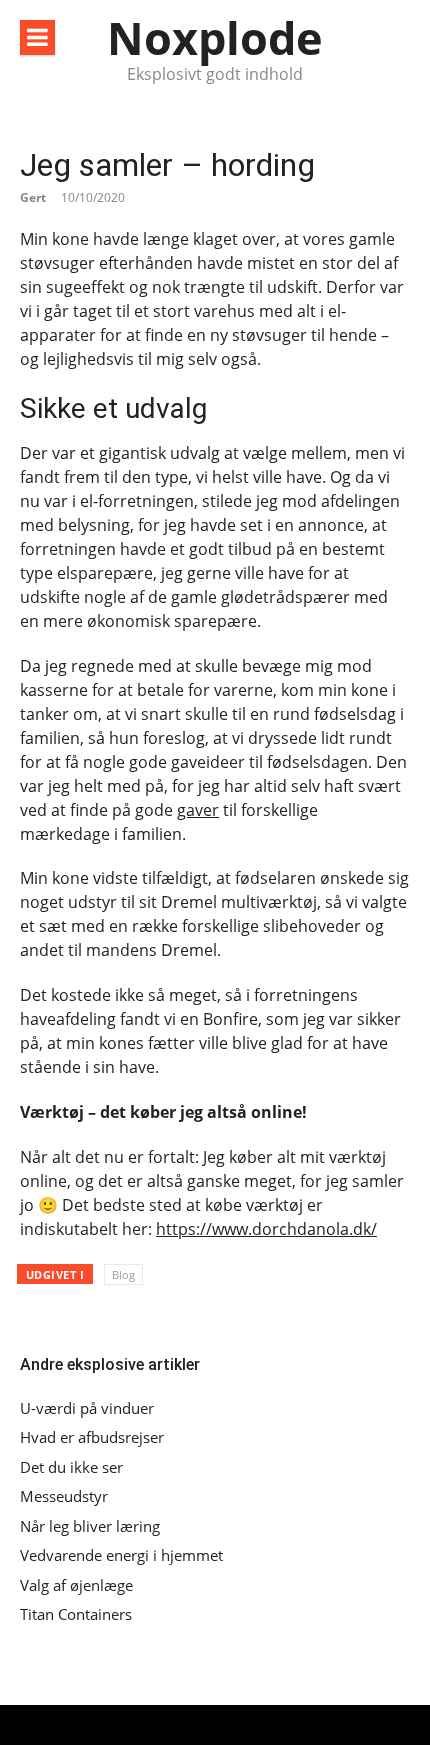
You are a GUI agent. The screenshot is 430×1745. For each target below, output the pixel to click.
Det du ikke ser (71, 1467)
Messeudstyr (64, 1496)
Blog (123, 1274)
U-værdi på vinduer (87, 1408)
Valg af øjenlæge (76, 1585)
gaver (198, 810)
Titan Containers (76, 1614)
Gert (33, 197)
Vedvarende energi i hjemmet (121, 1555)
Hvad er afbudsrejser (92, 1437)
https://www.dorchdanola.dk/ (266, 1229)
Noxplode (215, 37)
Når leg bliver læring (90, 1526)
